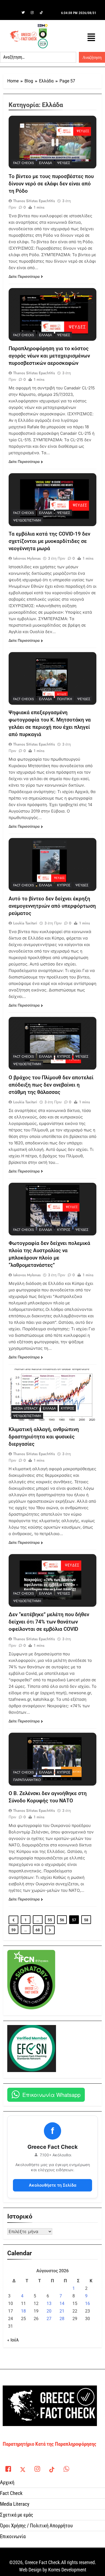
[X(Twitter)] (23, 2468)
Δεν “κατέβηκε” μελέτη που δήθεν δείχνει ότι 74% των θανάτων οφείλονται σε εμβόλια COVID (49, 1622)
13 (49, 2303)
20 (49, 2311)
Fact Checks (24, 163)
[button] (91, 37)
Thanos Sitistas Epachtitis (34, 201)
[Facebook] (14, 13)
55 (50, 1920)
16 (87, 2303)
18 (23, 2311)
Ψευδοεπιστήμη (27, 520)
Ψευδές (64, 163)
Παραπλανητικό (27, 1780)
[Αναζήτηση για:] (38, 57)
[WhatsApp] (66, 2468)
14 (62, 2303)
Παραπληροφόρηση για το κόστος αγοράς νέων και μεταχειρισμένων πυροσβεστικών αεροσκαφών (49, 356)
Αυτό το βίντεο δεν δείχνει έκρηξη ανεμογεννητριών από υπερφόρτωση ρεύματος (52, 906)
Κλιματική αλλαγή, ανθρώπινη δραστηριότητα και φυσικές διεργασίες (44, 1437)
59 (13, 1930)
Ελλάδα (45, 163)
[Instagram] (32, 13)
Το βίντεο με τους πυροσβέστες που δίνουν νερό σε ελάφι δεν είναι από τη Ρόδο (51, 184)
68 (38, 1930)
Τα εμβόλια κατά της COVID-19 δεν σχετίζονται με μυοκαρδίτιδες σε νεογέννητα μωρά (49, 541)
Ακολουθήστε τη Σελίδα (53, 2185)
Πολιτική (65, 699)
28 (62, 2319)
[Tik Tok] (41, 13)
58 (86, 1920)
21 (62, 2311)
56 (62, 1920)
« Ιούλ (13, 2340)
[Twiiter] (23, 13)
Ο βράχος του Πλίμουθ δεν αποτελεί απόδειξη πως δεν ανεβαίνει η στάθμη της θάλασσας (51, 1085)
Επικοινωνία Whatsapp (51, 2095)
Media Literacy (25, 1408)
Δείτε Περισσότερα (24, 276)
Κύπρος (64, 885)
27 (49, 2319)
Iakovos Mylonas (27, 558)
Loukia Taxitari (25, 923)
